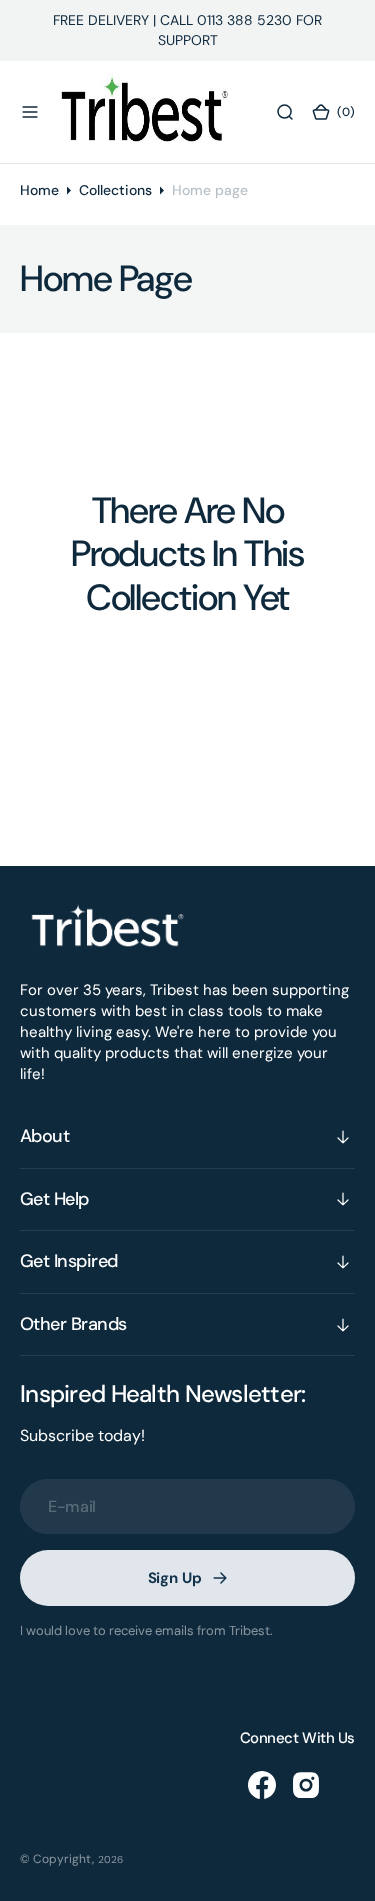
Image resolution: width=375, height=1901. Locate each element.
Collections (115, 190)
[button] (30, 112)
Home (39, 190)
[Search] (285, 112)
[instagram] (306, 1785)
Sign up (175, 1578)
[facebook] (262, 1785)
